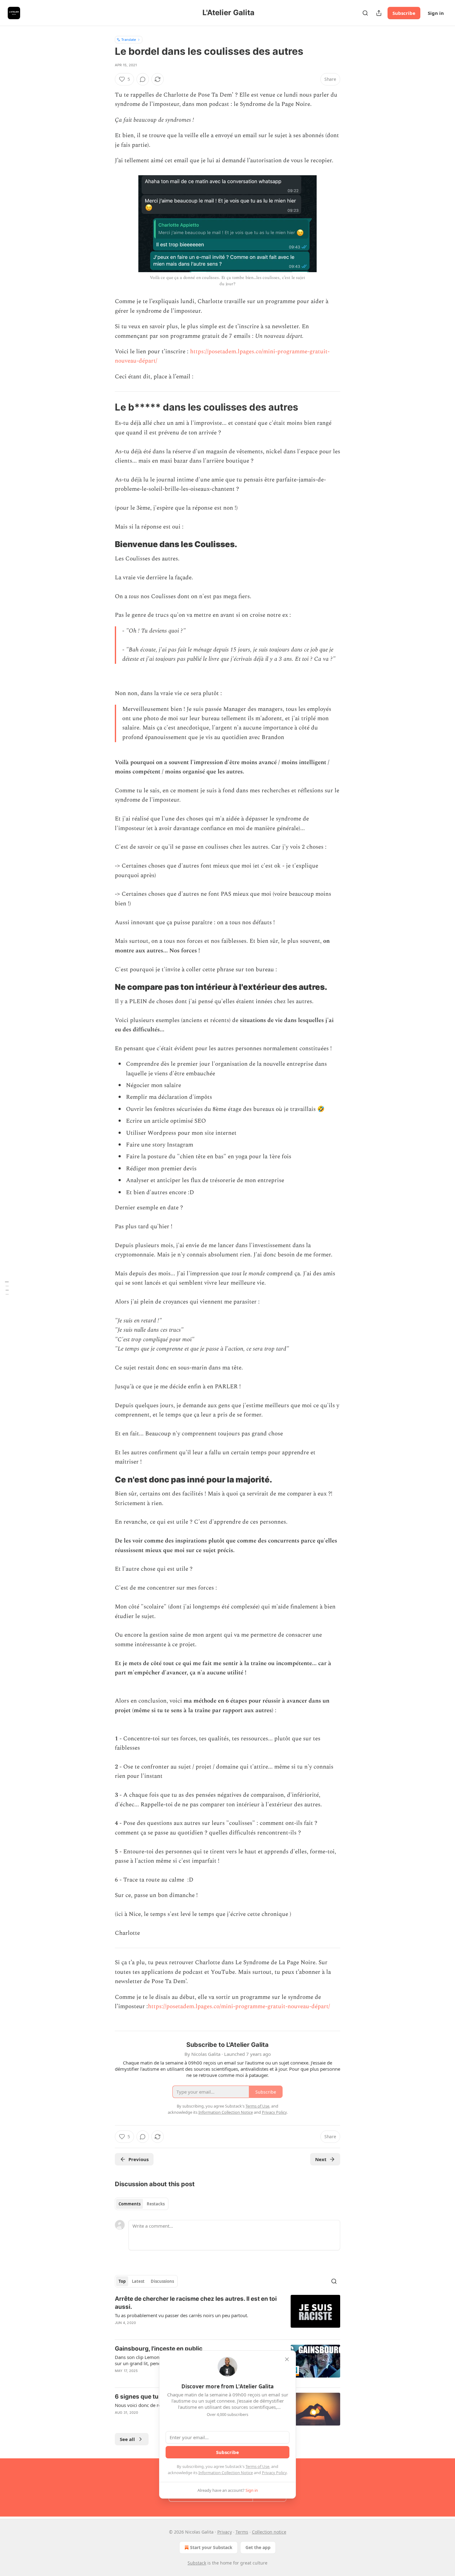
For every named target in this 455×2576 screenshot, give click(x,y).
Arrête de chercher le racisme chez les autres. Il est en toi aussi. (196, 2303)
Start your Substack (211, 2547)
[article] (227, 2315)
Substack (197, 2563)
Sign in (436, 13)
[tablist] (142, 2204)
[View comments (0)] (143, 79)
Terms (242, 2532)
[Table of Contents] (7, 1288)
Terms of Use (257, 2466)
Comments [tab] (130, 2204)
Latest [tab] (138, 2281)
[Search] (365, 13)
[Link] (106, 407)
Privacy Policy (274, 2473)
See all (127, 2439)
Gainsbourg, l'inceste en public (159, 2349)
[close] (287, 2359)
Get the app (258, 2547)
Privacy (225, 2532)
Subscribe (404, 13)
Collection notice (269, 2532)
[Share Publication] (379, 13)
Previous (139, 2159)
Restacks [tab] (156, 2204)
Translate (129, 39)
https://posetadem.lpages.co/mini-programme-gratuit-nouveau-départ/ (239, 2006)
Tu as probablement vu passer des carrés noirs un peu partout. (182, 2315)
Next (321, 2159)
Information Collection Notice (226, 2473)
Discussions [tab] (162, 2281)
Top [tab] (122, 2281)
